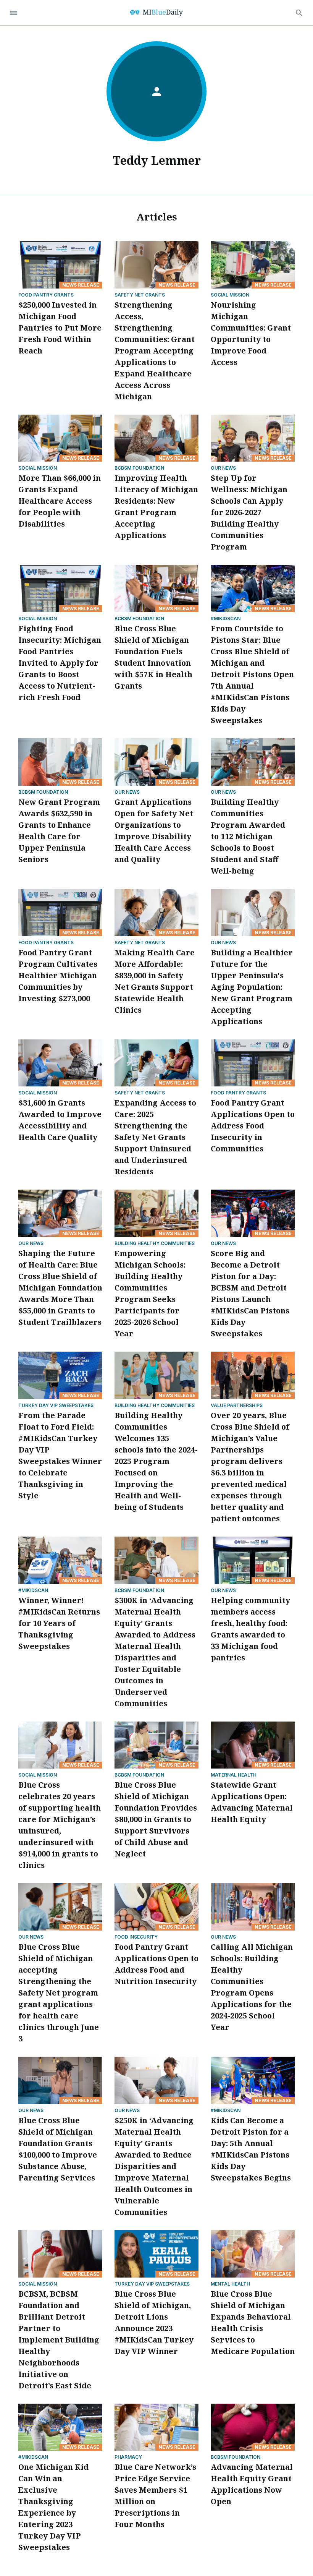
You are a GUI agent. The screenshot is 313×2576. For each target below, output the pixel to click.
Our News (223, 468)
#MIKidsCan (226, 618)
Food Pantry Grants (46, 295)
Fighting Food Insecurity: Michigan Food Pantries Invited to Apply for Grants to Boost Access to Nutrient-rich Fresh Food (60, 663)
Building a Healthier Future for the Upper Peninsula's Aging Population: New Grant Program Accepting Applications (252, 987)
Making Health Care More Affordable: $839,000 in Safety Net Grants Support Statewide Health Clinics (155, 981)
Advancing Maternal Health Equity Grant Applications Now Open (252, 2484)
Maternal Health (234, 1775)
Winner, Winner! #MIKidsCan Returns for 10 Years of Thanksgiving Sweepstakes (59, 1623)
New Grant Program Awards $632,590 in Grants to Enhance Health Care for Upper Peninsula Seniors (59, 831)
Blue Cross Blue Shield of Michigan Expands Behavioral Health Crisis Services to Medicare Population (253, 2322)
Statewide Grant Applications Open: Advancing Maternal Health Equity (252, 1802)
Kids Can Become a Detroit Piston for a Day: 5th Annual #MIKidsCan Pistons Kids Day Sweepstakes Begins (251, 2149)
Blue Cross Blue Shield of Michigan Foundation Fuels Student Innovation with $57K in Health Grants (153, 657)
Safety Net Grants (140, 295)
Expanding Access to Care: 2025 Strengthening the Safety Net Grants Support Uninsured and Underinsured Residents (155, 1137)
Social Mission (230, 295)
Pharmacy (128, 2457)
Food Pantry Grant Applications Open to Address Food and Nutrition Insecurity (156, 1964)
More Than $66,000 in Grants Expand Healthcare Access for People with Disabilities (60, 501)
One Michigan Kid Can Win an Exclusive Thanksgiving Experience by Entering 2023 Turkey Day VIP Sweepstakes (53, 2507)
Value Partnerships (237, 1405)
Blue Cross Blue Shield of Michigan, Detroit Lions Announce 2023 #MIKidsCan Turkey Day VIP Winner (154, 2322)
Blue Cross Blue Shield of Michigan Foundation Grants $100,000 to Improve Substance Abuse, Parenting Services (58, 2149)
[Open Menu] (14, 13)
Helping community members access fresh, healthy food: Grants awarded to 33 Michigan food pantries (250, 1629)
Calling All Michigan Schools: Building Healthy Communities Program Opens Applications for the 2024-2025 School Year (252, 1987)
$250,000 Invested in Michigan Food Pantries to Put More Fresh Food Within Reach (60, 328)
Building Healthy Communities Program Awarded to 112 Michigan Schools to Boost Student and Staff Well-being (248, 836)
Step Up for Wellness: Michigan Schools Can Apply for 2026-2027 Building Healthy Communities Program (249, 512)
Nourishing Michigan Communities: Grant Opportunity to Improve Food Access (251, 333)
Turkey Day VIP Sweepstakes (56, 1405)
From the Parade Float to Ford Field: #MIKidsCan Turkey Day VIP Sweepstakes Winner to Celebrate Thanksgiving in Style (60, 1455)
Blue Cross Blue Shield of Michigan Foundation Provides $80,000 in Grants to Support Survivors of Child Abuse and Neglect (156, 1819)
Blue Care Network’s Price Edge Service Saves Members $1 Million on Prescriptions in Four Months (155, 2496)
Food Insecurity (136, 1937)
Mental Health (230, 2284)
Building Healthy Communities (155, 1243)
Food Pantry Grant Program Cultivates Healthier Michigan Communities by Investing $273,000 (58, 975)
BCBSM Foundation (139, 468)
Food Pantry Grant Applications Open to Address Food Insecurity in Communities (253, 1126)
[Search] (299, 13)
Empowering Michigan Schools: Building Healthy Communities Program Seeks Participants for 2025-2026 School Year (150, 1293)
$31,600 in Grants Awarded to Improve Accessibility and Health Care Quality (60, 1120)
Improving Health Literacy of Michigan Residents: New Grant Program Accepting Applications (156, 507)
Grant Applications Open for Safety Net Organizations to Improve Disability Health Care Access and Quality (154, 831)
